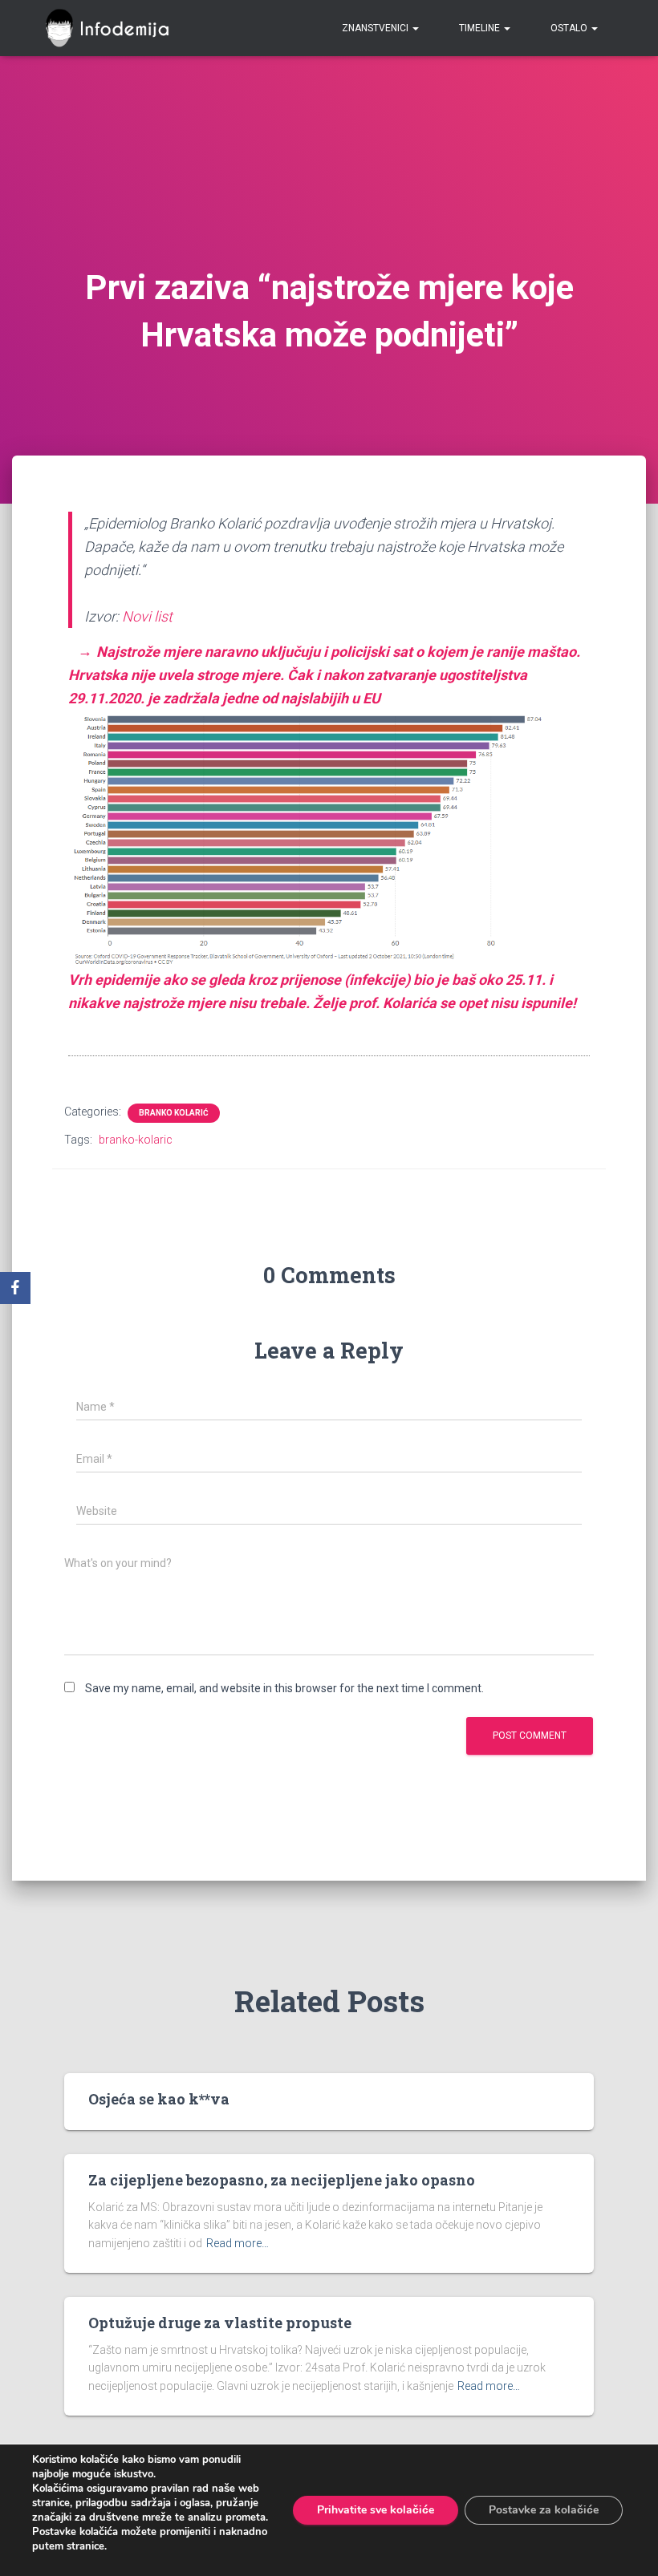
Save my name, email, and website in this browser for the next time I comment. (284, 1688)
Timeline (481, 28)
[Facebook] (15, 1288)
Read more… (238, 2243)
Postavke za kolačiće (544, 2510)
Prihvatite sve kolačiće (376, 2510)
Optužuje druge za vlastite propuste (220, 2323)
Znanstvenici (376, 28)
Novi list (147, 616)
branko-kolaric (136, 1140)
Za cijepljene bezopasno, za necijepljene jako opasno (282, 2180)
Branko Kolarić (174, 1113)
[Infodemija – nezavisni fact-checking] (114, 28)
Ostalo (570, 28)
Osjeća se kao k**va (159, 2099)
